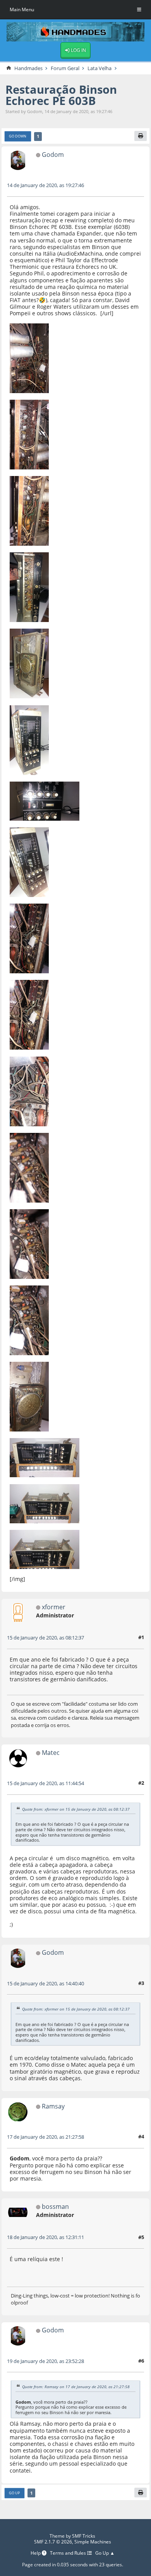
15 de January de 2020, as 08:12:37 (45, 1638)
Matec (51, 1752)
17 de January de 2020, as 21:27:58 (45, 2137)
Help (36, 2553)
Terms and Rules (69, 2553)
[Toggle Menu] (139, 10)
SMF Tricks (84, 2536)
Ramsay (53, 2106)
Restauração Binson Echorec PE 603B (61, 95)
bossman (55, 2206)
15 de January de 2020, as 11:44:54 (45, 1783)
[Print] (141, 136)
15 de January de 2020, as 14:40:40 (45, 1983)
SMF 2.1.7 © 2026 (53, 2542)
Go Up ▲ (105, 2553)
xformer (54, 1607)
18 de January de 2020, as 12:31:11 (45, 2237)
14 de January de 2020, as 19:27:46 (45, 185)
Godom (53, 154)
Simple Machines (93, 2542)
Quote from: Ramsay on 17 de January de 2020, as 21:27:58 (76, 2387)
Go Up (14, 2493)
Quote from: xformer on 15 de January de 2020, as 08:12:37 (76, 1809)
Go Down (18, 136)
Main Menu (22, 9)
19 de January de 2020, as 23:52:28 (45, 2361)
